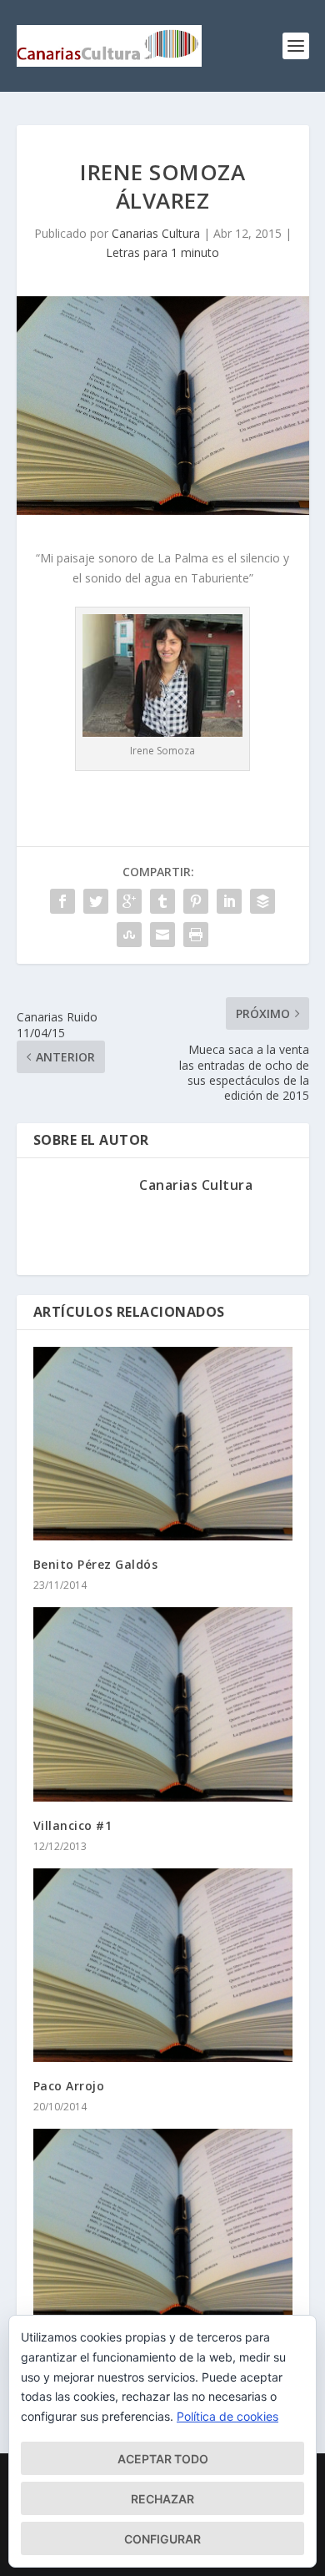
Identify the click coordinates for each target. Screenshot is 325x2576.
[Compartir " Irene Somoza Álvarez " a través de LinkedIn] (229, 901)
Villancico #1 (73, 1825)
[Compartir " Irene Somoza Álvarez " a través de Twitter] (96, 901)
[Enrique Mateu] (163, 2226)
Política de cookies (227, 2416)
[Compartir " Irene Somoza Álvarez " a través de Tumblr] (162, 901)
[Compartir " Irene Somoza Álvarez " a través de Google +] (129, 901)
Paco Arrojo (69, 2086)
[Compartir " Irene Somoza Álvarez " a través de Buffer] (262, 901)
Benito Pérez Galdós (96, 1564)
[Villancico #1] (163, 1704)
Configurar (162, 2539)
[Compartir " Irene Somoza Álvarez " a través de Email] (162, 935)
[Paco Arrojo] (163, 1965)
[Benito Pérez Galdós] (163, 1444)
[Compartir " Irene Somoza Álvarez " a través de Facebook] (62, 901)
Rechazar (162, 2499)
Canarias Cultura (156, 233)
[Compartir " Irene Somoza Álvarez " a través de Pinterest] (196, 901)
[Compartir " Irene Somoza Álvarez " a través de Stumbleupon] (129, 935)
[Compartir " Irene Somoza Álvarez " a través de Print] (196, 935)
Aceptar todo (163, 2459)
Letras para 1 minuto (162, 252)
